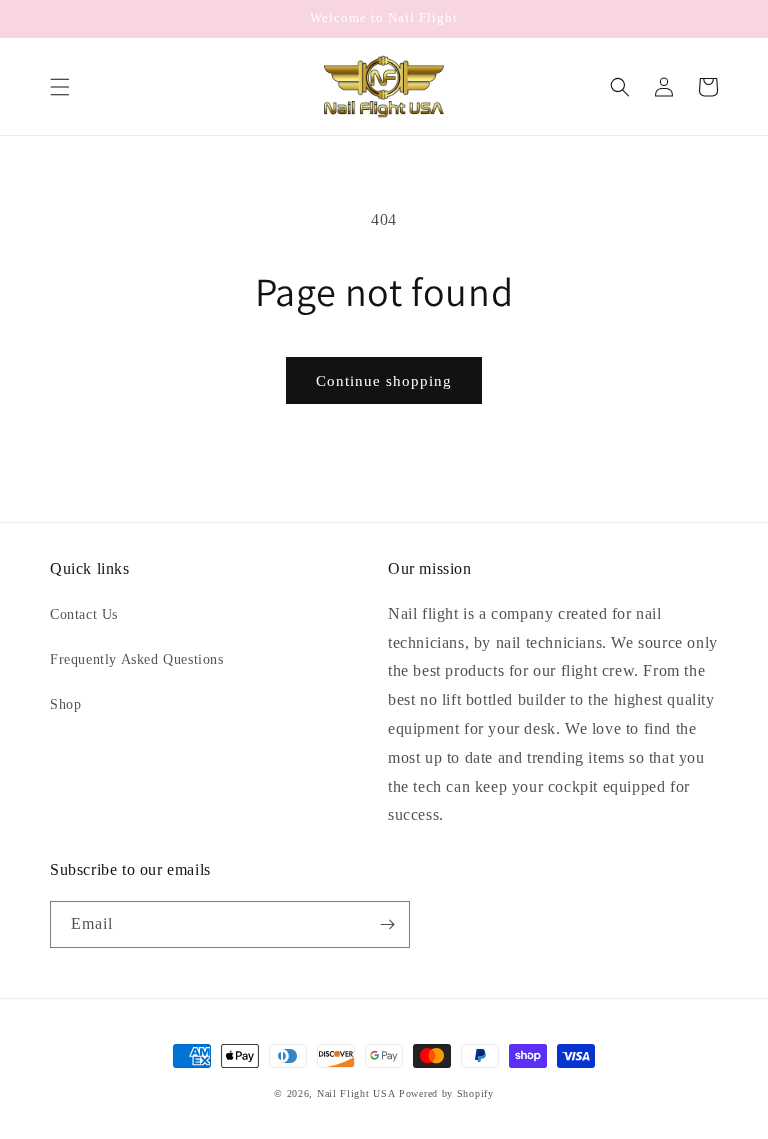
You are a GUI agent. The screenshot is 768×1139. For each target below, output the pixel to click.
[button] (60, 87)
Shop (65, 704)
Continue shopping (384, 381)
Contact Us (84, 614)
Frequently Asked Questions (137, 659)
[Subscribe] (387, 924)
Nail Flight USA (356, 1093)
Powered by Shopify (446, 1093)
